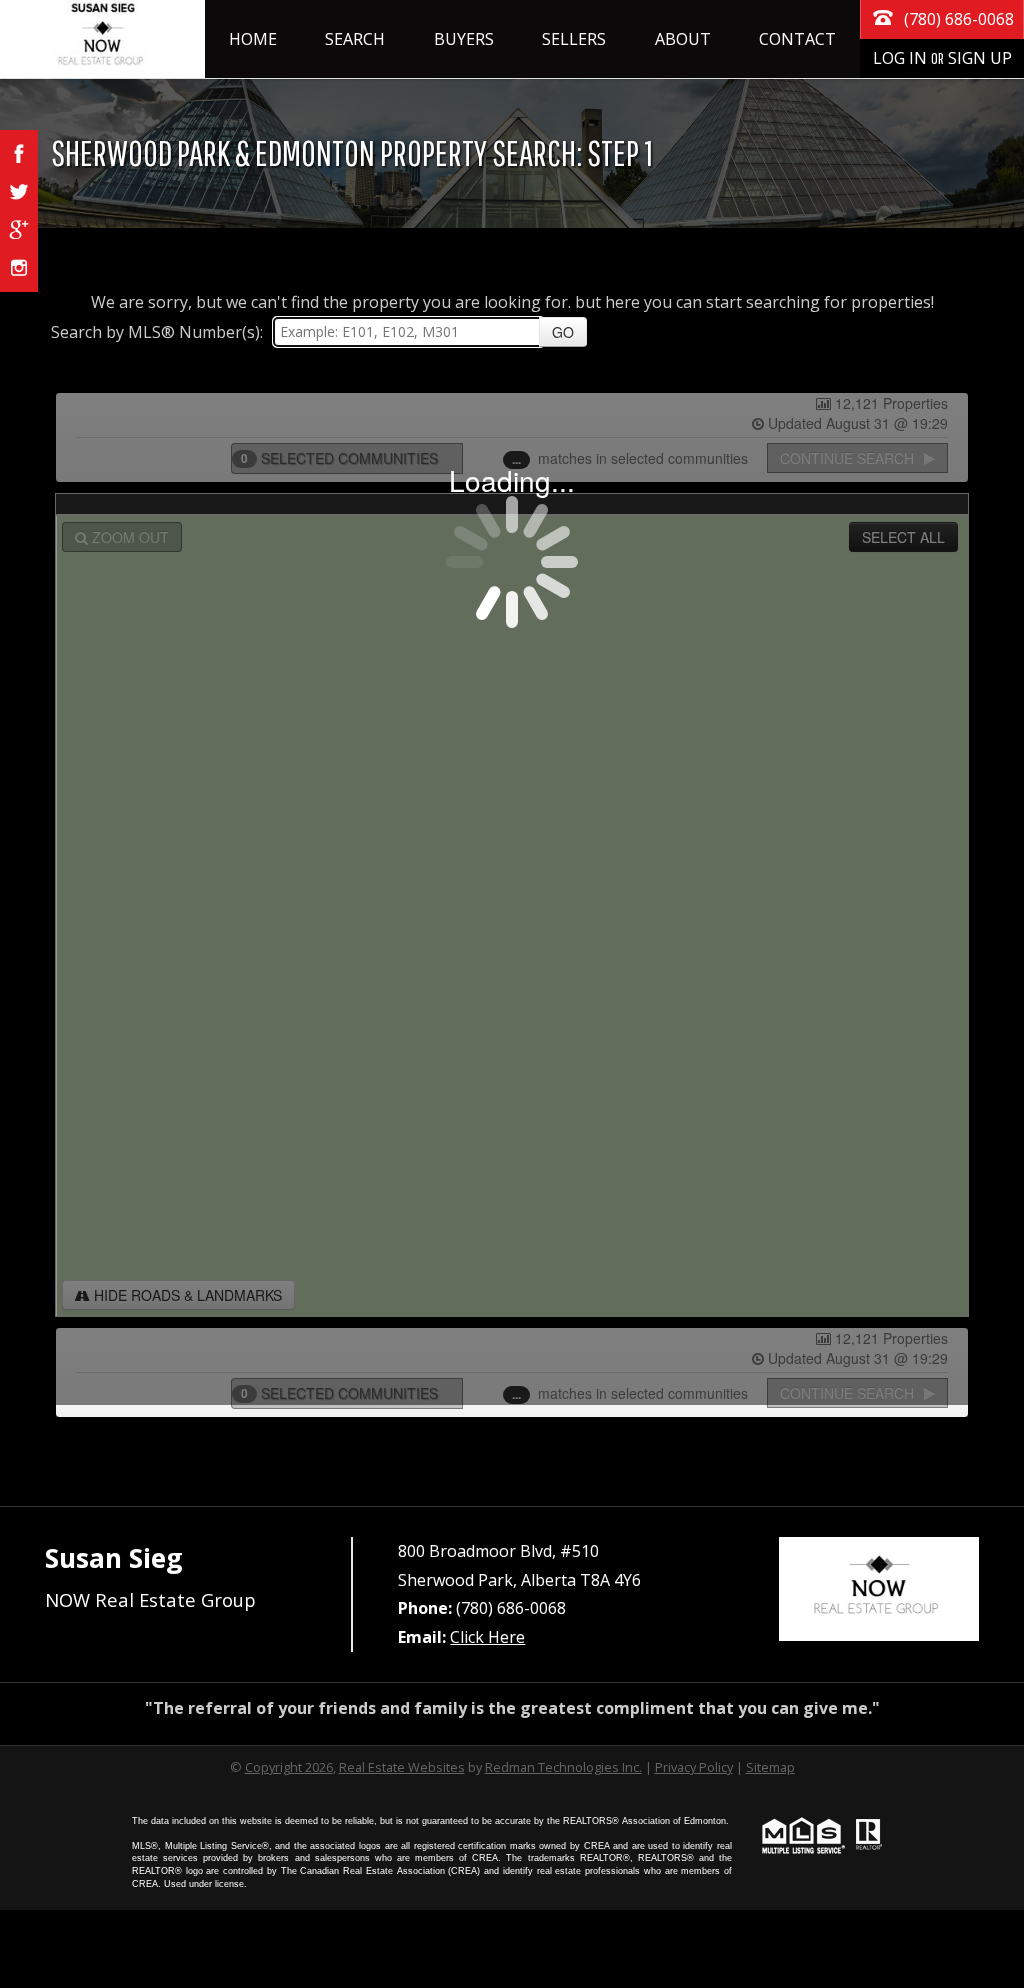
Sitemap (770, 1767)
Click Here (487, 1637)
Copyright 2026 (289, 1767)
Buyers (464, 39)
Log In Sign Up (942, 58)
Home (253, 39)
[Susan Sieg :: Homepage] (102, 39)
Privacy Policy (694, 1767)
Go (563, 332)
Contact (797, 39)
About (683, 39)
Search (355, 39)
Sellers (574, 39)
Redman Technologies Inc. (563, 1767)
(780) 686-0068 (957, 19)
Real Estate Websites (402, 1767)
